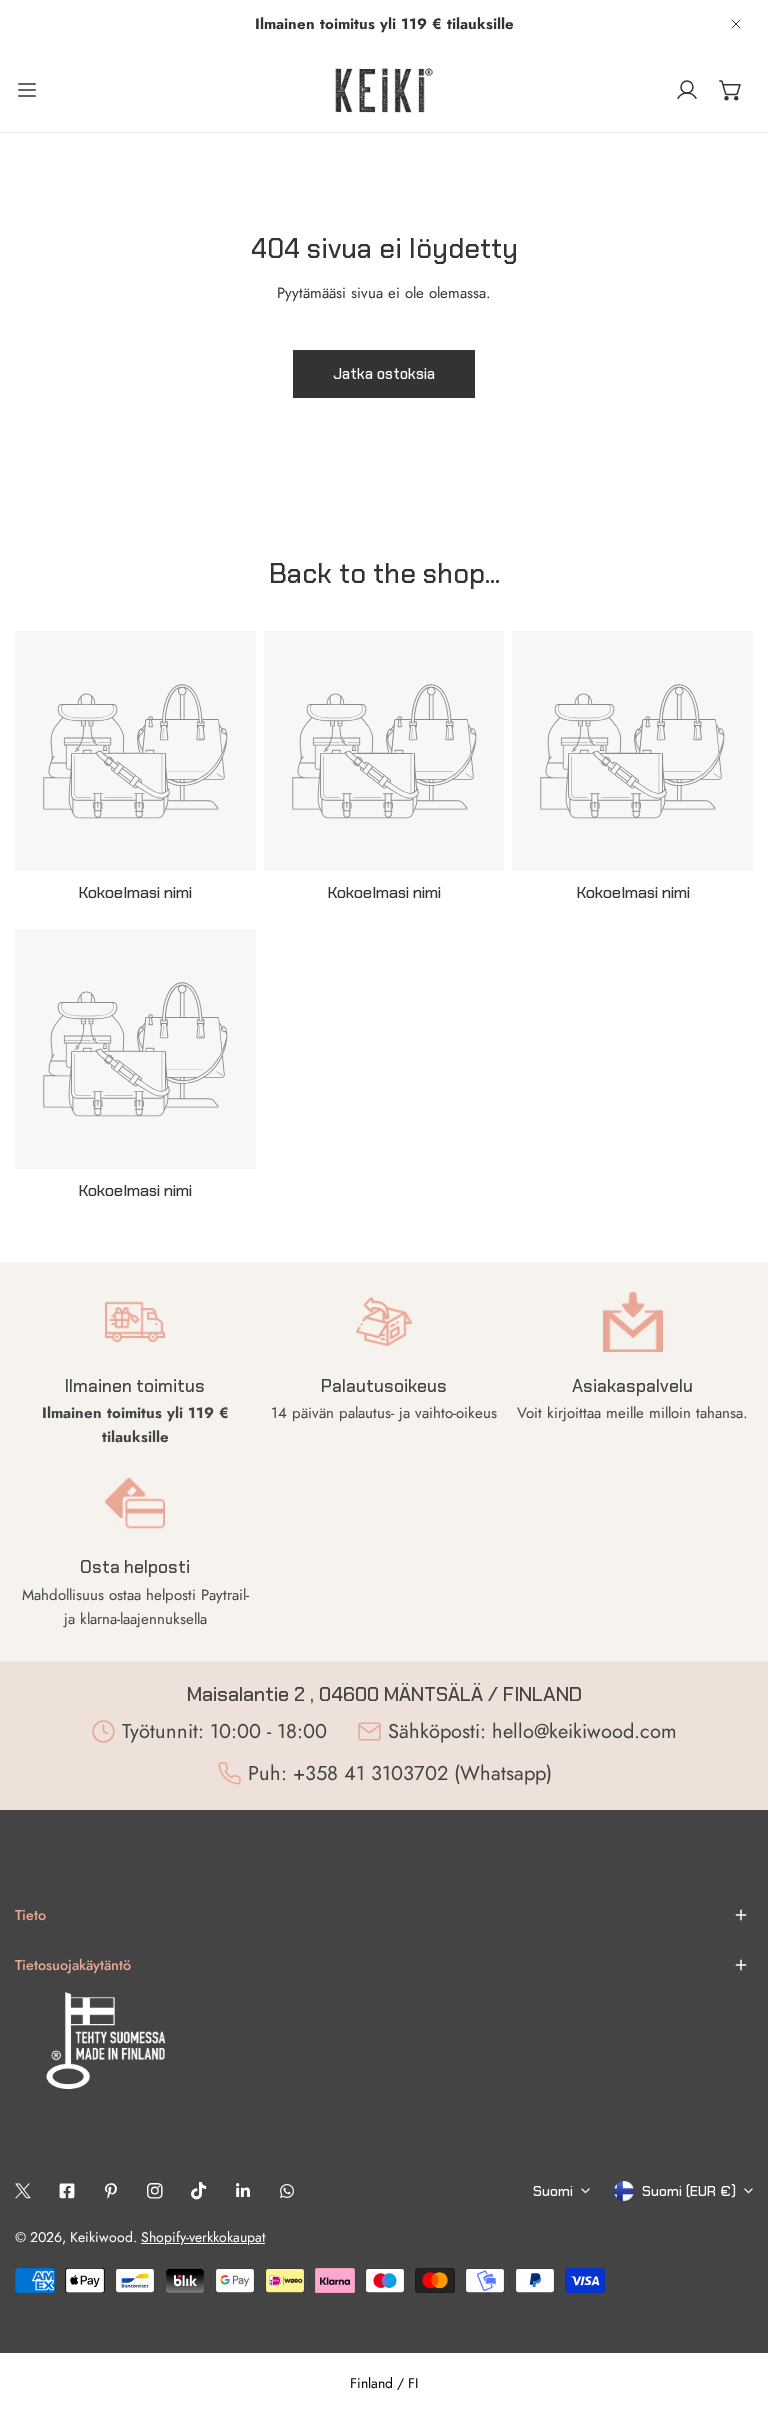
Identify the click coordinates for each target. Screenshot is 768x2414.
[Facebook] (67, 2191)
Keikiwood (101, 2237)
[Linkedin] (243, 2191)
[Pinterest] (111, 2191)
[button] (731, 90)
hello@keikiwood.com (584, 1731)
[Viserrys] (23, 2191)
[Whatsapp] (287, 2191)
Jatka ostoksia (384, 374)
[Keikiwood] (384, 90)
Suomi (553, 2191)
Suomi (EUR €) (689, 2191)
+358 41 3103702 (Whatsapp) (422, 1773)
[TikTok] (199, 2191)
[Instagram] (155, 2191)
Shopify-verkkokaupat (203, 2237)
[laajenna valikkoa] (27, 90)
